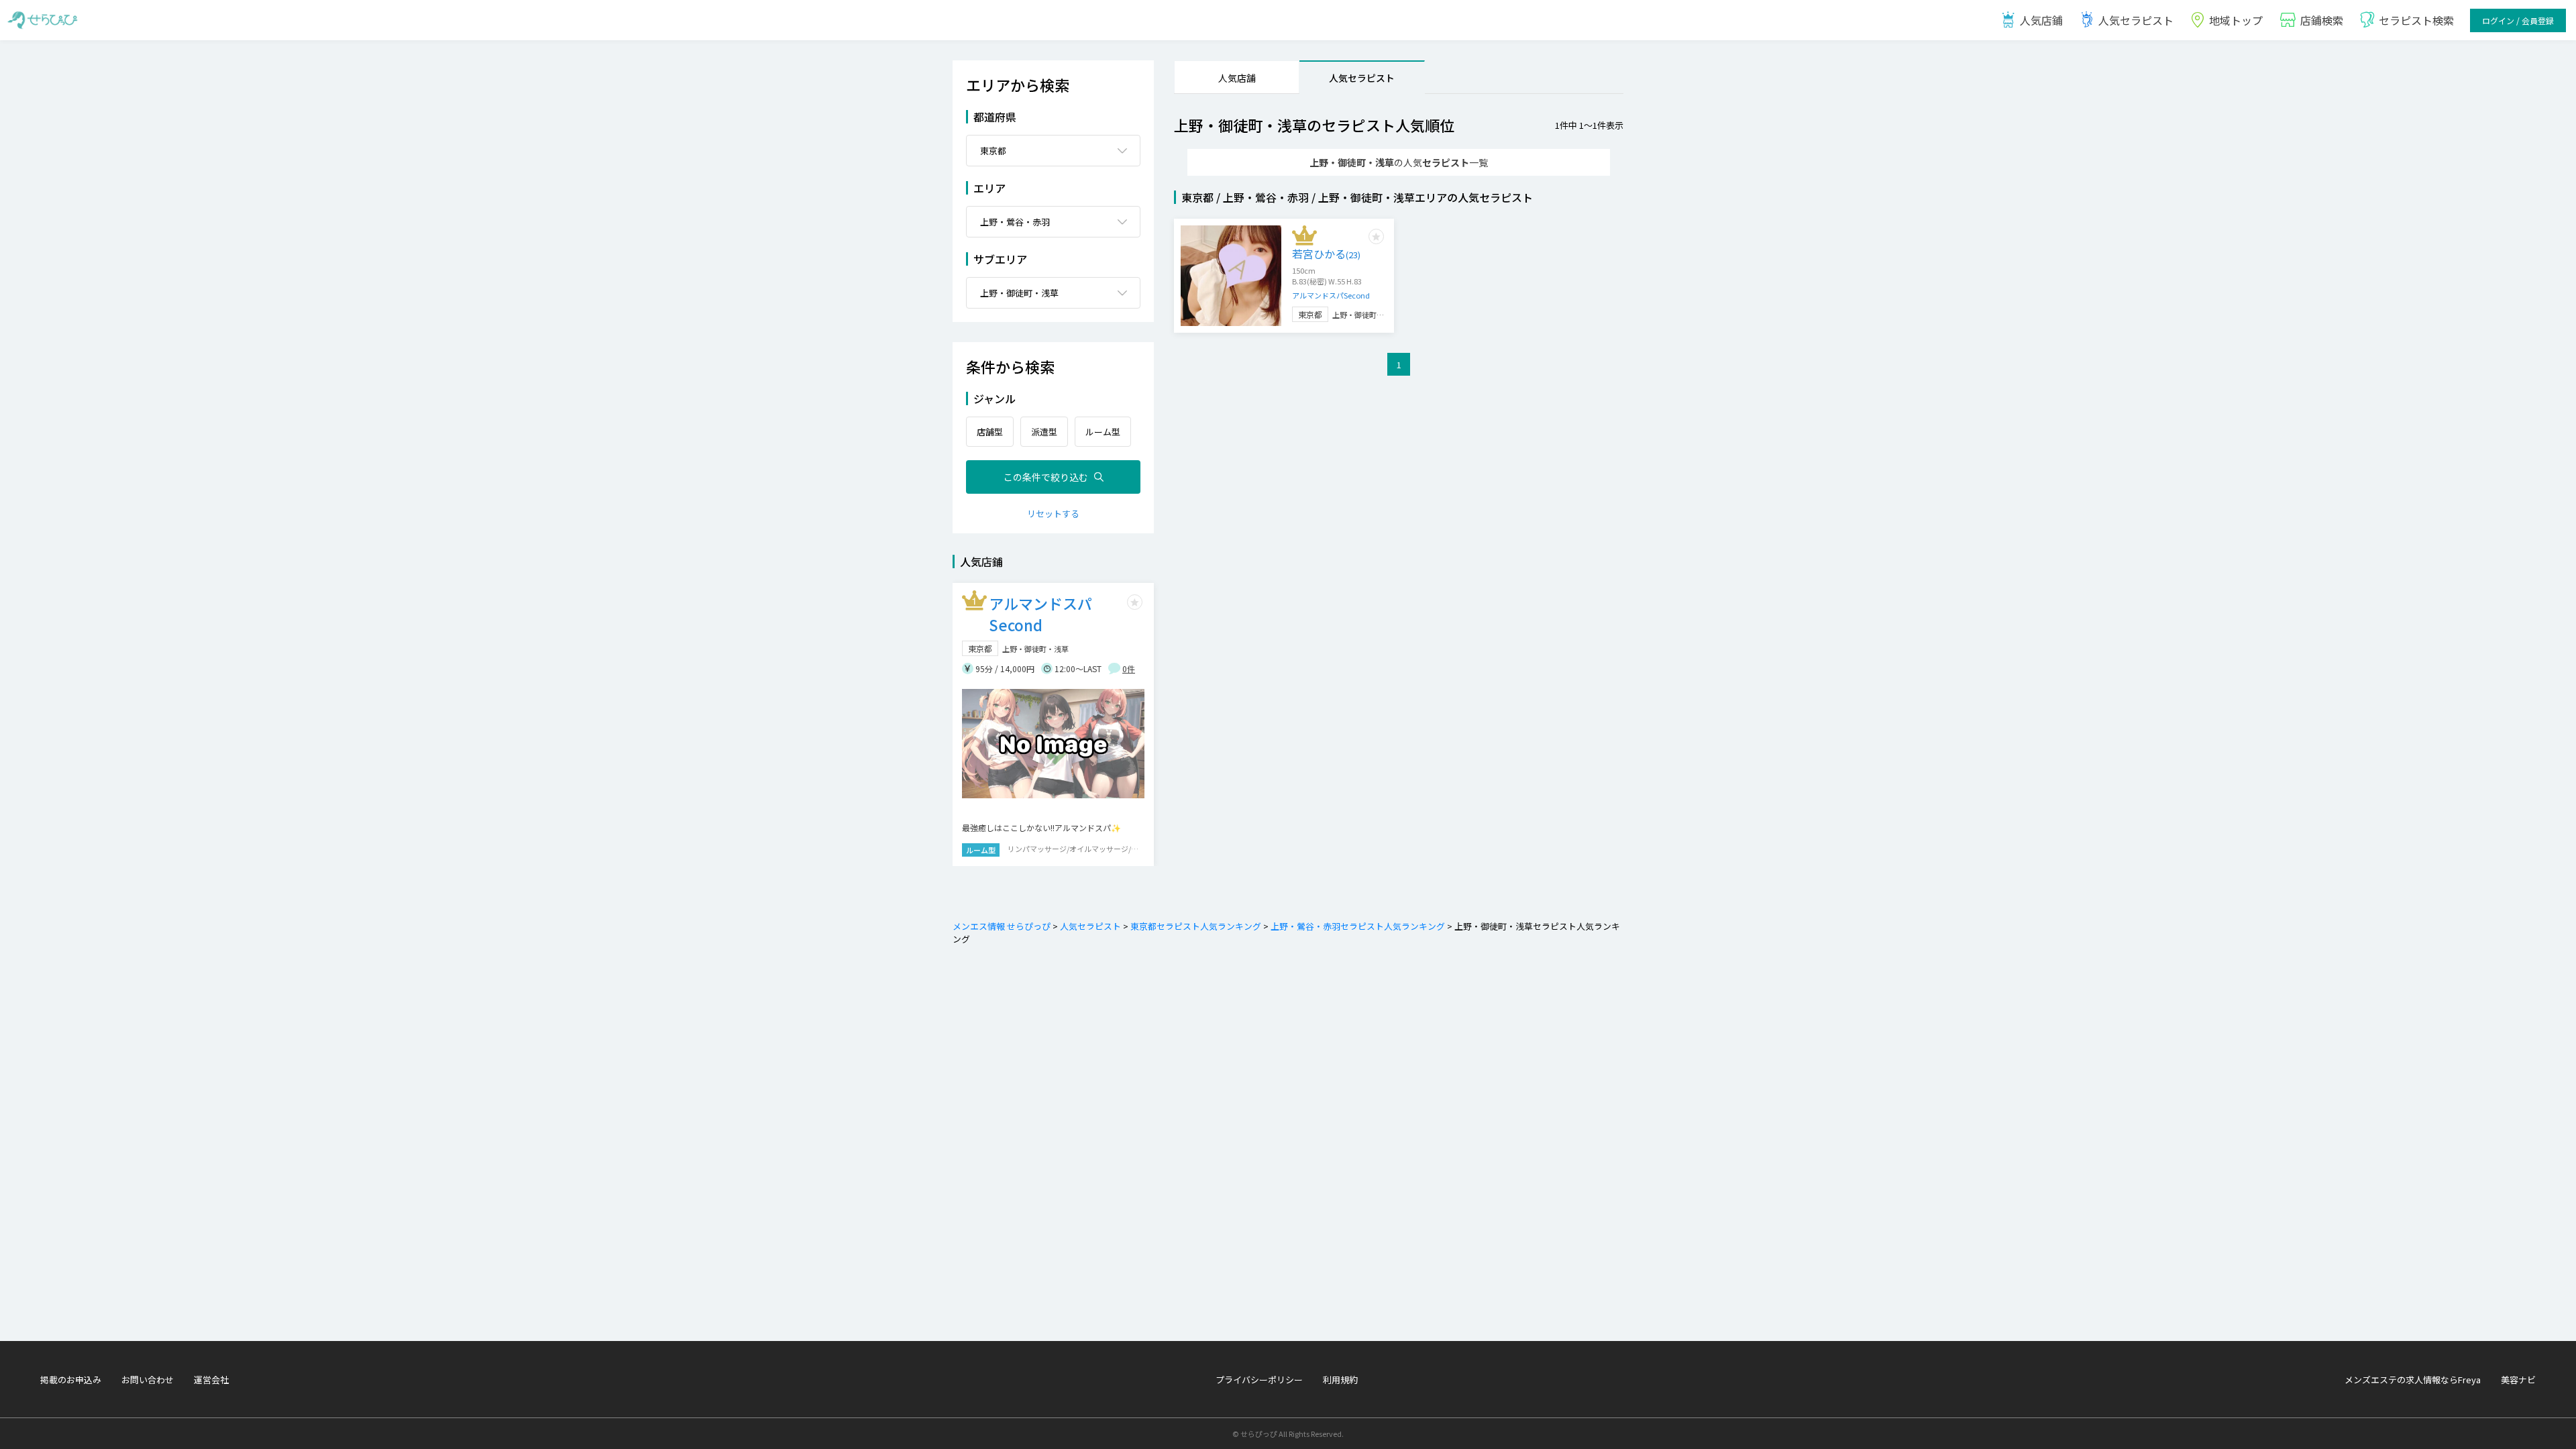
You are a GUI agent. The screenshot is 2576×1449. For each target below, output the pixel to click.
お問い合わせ (148, 1380)
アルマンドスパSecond (1331, 295)
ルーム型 (1103, 432)
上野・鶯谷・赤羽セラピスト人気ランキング (1358, 926)
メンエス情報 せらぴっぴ (1002, 926)
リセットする (1053, 514)
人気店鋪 (2041, 20)
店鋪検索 (2322, 20)
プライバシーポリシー (1259, 1380)
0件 (1129, 668)
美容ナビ (2518, 1380)
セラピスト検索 (2416, 20)
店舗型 (990, 432)
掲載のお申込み (71, 1380)
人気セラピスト (2136, 20)
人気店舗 (1237, 78)
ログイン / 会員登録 (2518, 20)
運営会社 (211, 1380)
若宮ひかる (1326, 254)
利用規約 (1340, 1380)
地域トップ (2236, 20)
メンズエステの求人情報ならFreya (2413, 1380)
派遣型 (1044, 432)
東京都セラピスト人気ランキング (1196, 926)
